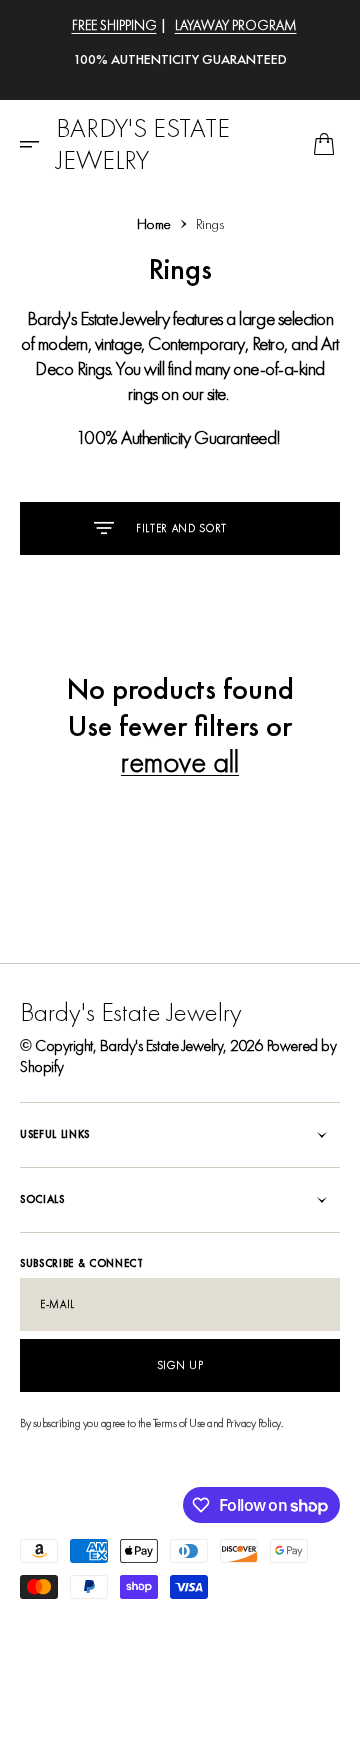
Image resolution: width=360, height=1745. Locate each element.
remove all (180, 762)
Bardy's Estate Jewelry (161, 1045)
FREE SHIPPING (114, 25)
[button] (36, 144)
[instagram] (68, 1705)
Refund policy (133, 1625)
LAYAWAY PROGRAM (236, 25)
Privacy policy (52, 1625)
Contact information (68, 1662)
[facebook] (36, 1705)
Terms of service (218, 1625)
